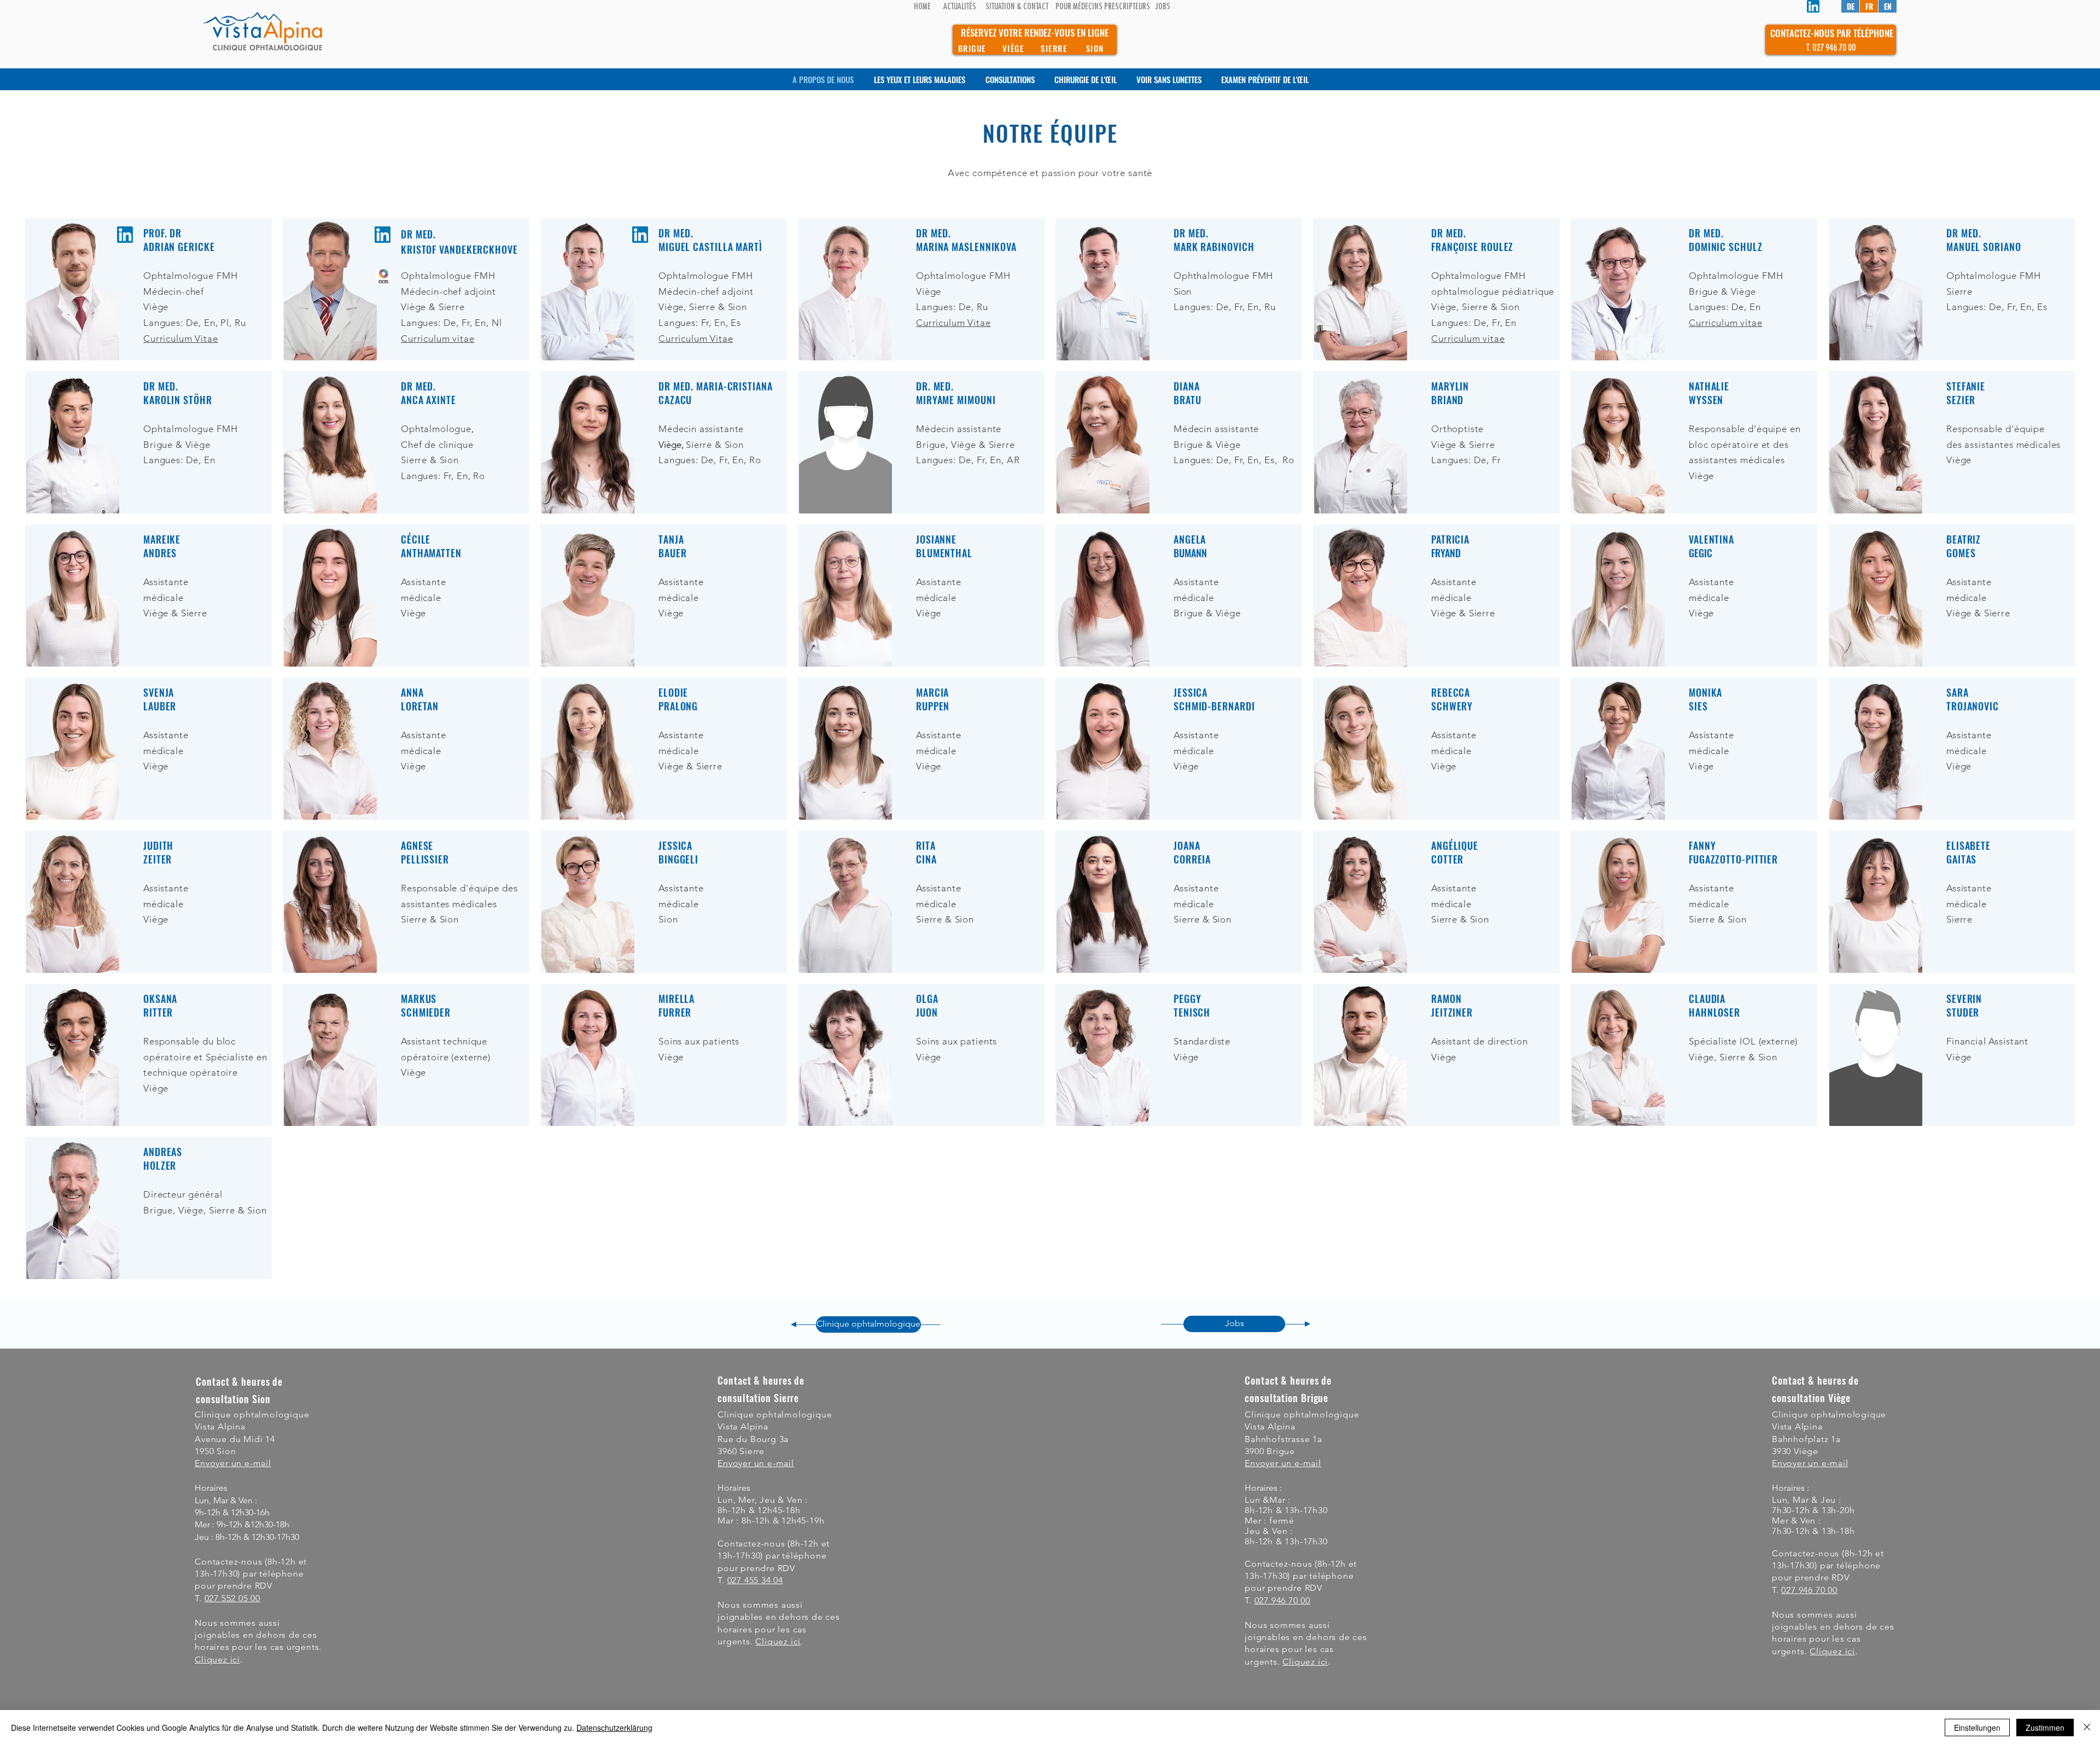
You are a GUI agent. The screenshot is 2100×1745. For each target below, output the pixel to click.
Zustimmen (2045, 1728)
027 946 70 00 (1282, 1600)
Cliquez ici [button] (217, 1659)
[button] (1305, 1662)
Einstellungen (1977, 1728)
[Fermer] (2087, 1728)
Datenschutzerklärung (614, 1728)
